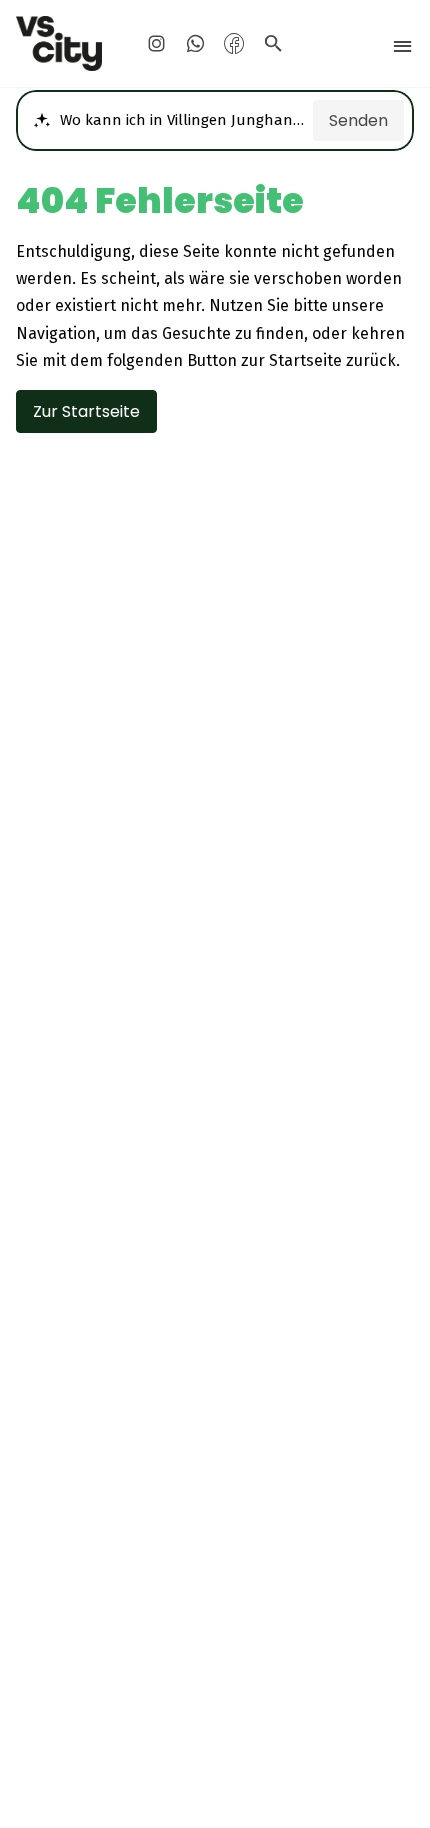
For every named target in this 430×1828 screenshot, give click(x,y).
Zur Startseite (86, 411)
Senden (358, 120)
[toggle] (402, 46)
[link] (60, 43)
